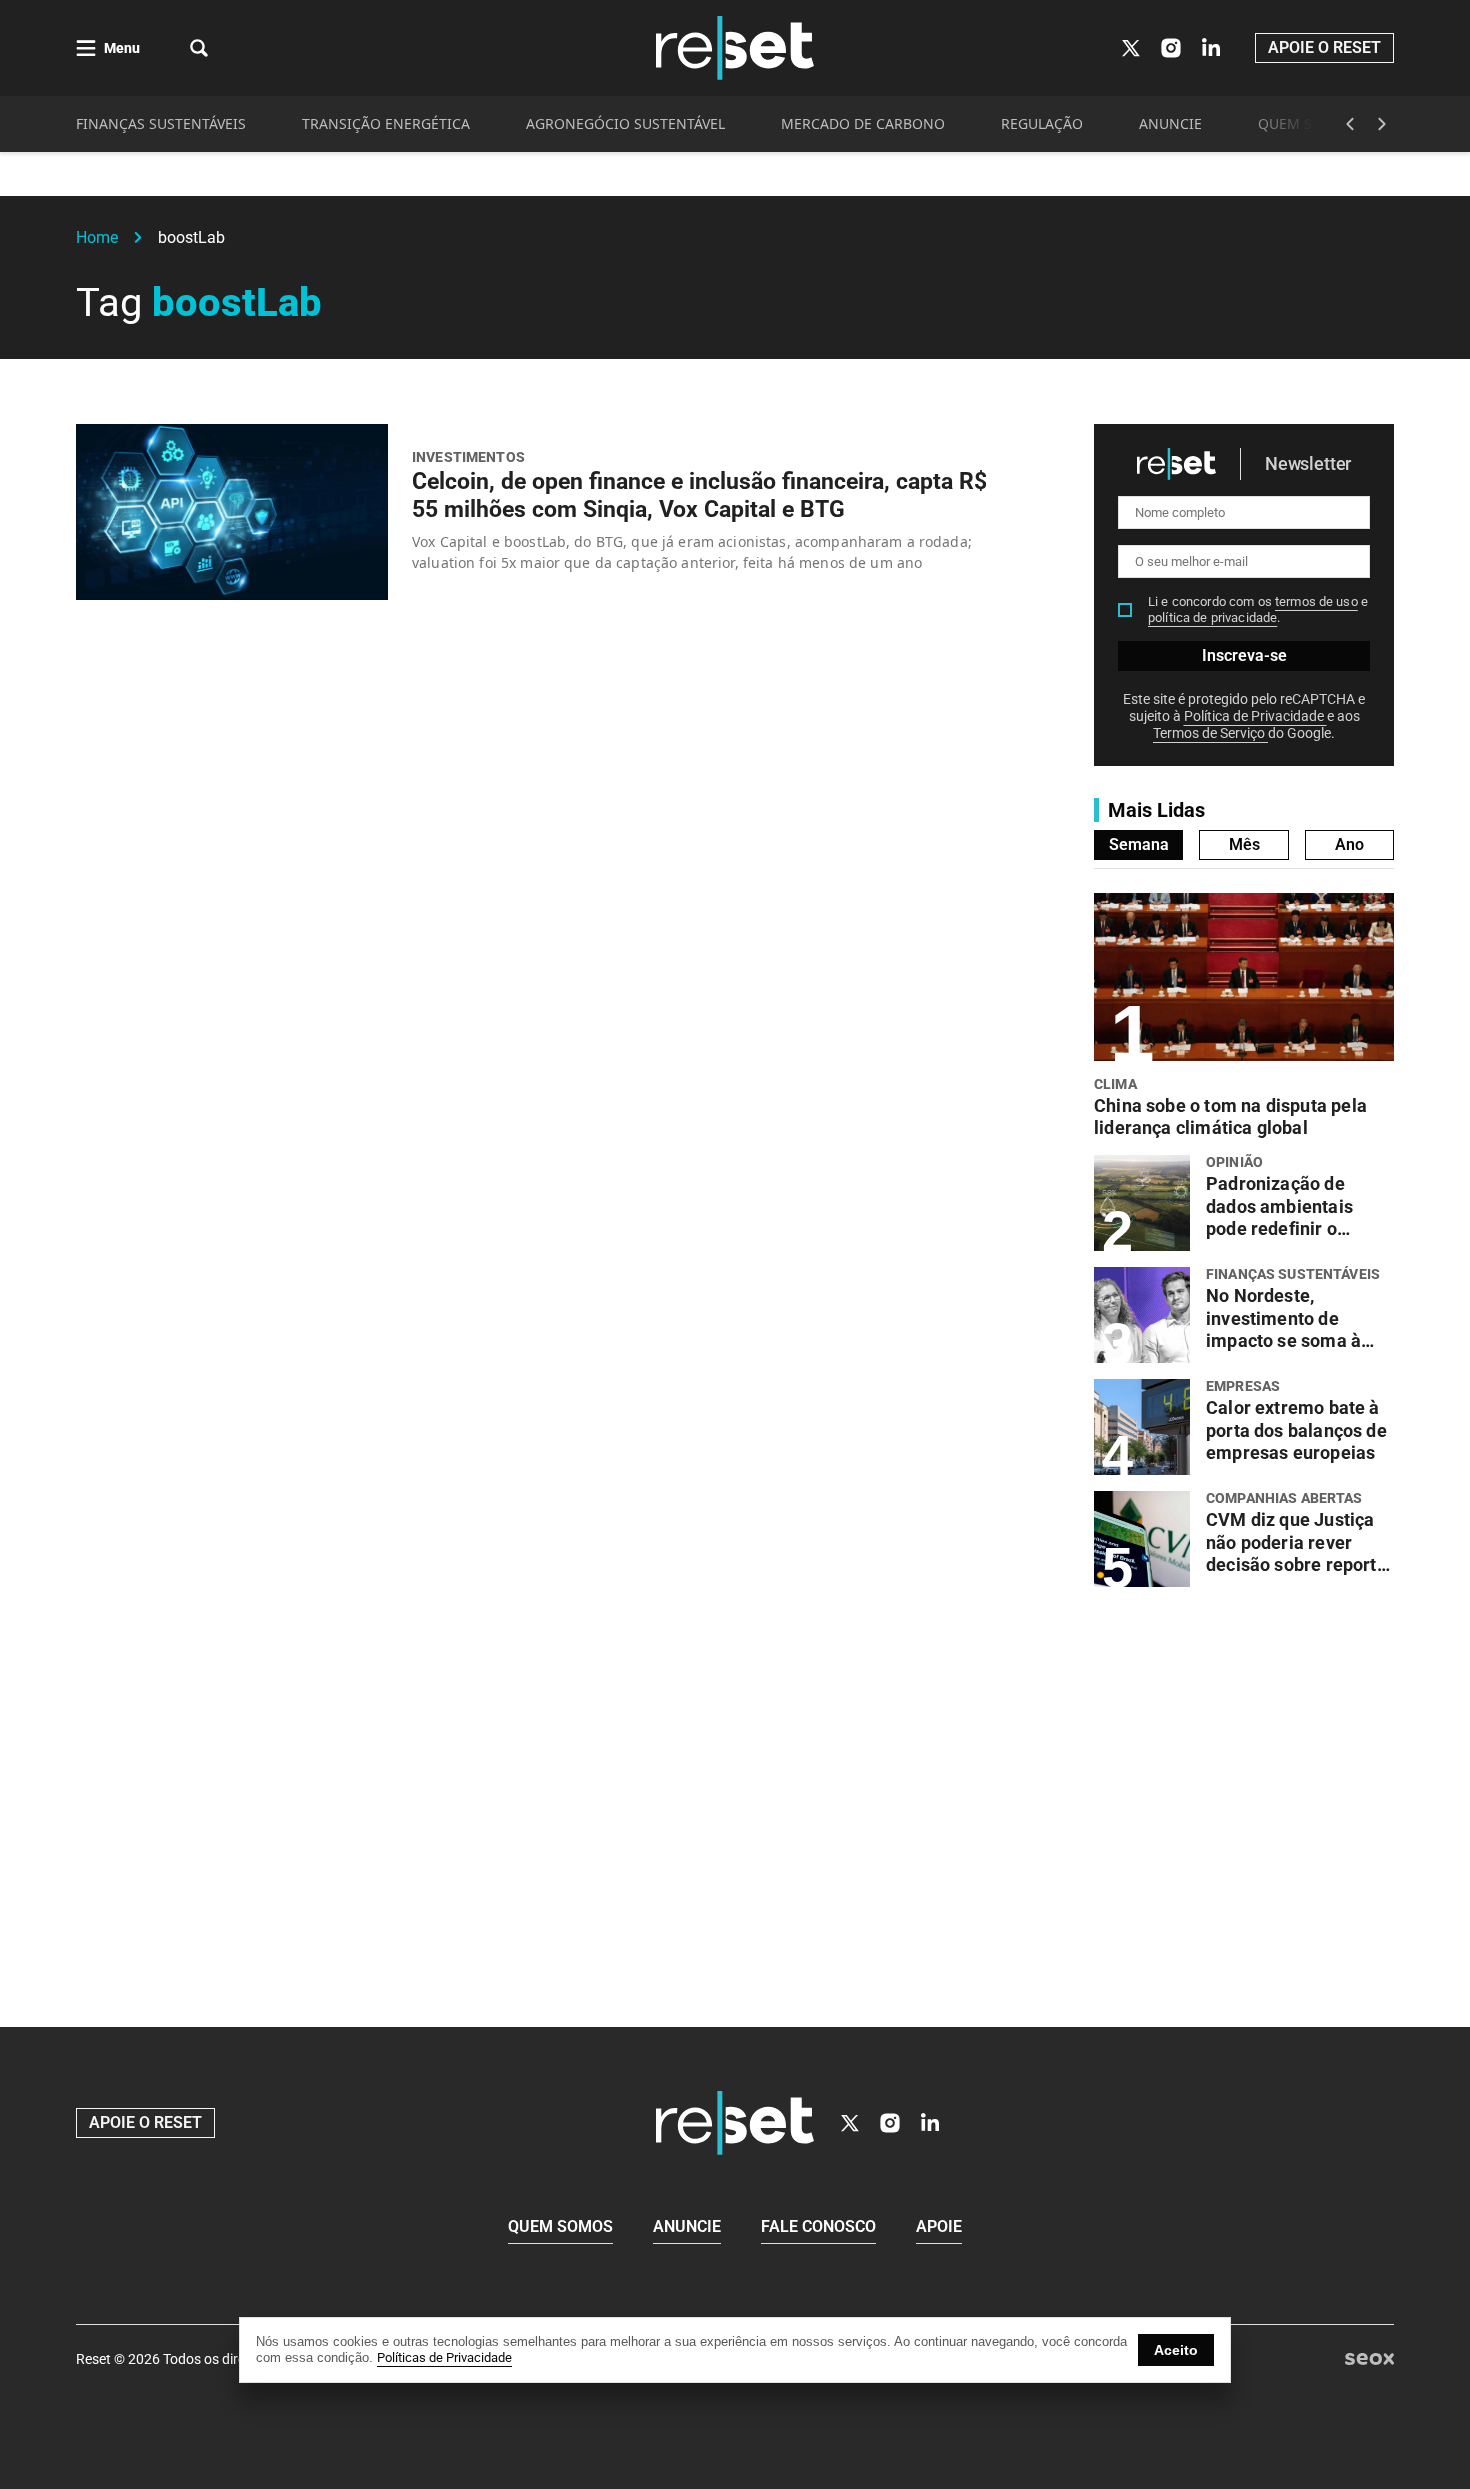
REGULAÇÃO (1042, 123)
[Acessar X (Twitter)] (1131, 48)
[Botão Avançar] (1382, 124)
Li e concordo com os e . (1258, 609)
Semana (1139, 844)
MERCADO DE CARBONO (863, 123)
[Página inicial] (735, 2123)
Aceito (1176, 2350)
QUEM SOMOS (1306, 123)
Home (97, 237)
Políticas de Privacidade (444, 2357)
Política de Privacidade (1255, 716)
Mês (1244, 844)
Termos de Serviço (1210, 733)
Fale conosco (818, 2226)
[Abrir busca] (199, 48)
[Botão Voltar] (1350, 124)
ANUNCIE (1170, 123)
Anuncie (687, 2226)
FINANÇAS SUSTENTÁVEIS (161, 123)
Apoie (939, 2226)
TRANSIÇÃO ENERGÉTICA (386, 123)
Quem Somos (560, 2226)
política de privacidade (1212, 617)
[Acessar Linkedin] (1211, 48)
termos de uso (1316, 601)
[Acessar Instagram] (1171, 48)
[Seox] (1369, 2359)
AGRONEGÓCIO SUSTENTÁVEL (625, 123)
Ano (1349, 844)
